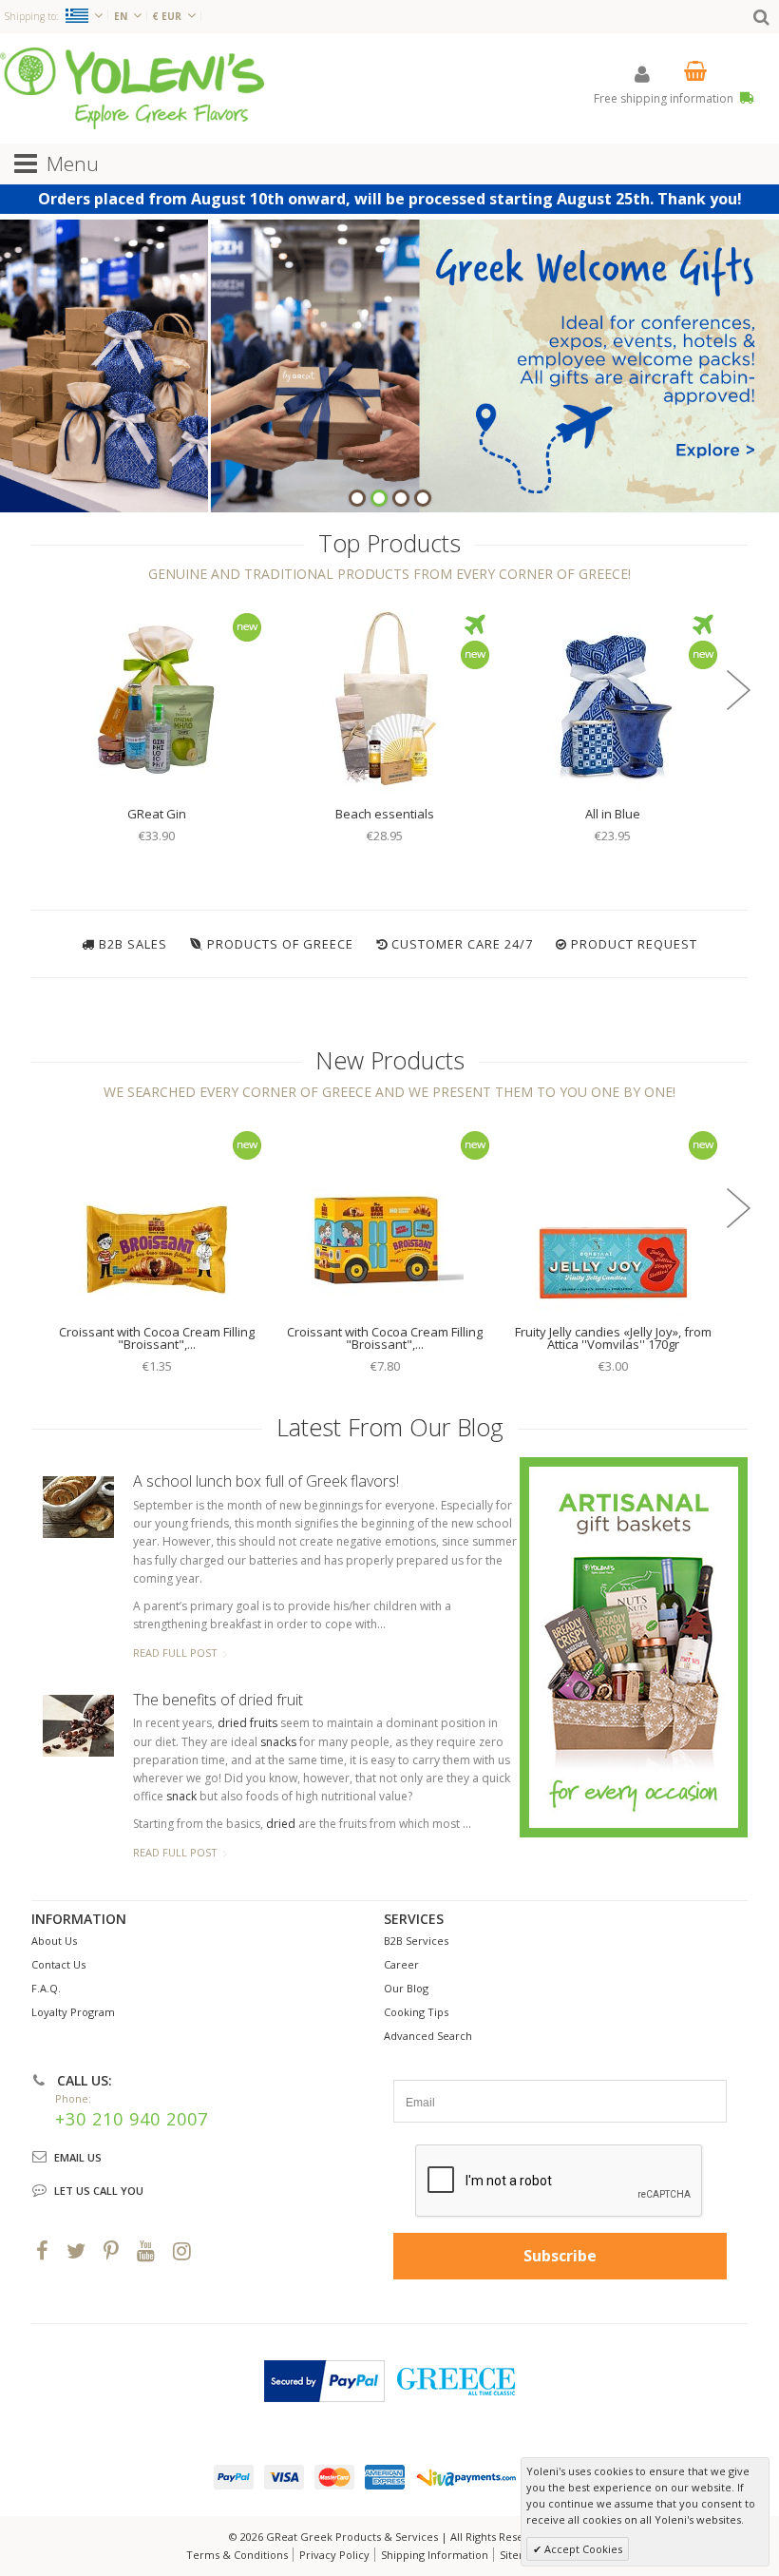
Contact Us (58, 1964)
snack (181, 1796)
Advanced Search (428, 2036)
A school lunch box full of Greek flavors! (266, 1481)
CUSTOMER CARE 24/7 (462, 944)
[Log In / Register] (642, 74)
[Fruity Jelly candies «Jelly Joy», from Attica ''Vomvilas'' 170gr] (613, 1217)
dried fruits (247, 1723)
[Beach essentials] (385, 699)
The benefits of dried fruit (218, 1700)
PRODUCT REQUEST (634, 944)
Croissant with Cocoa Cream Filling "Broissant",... (157, 1338)
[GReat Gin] (157, 699)
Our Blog (406, 1988)
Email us (78, 2157)
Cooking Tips (416, 2012)
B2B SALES (133, 944)
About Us (54, 1941)
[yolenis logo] (132, 88)
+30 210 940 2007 (132, 2119)
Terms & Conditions (237, 2555)
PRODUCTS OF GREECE (280, 944)
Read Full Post (175, 1653)
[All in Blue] (613, 699)
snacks (278, 1742)
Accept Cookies (582, 2549)
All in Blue (613, 814)
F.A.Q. (46, 1988)
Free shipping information (665, 98)
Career (401, 1964)
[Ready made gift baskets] (634, 1647)
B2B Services (416, 1941)
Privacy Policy (334, 2555)
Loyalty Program (73, 2012)
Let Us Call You (99, 2191)
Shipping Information (435, 2555)
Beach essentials (385, 814)
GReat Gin (157, 814)
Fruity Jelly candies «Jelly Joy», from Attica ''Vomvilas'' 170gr (613, 1338)
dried (281, 1824)
